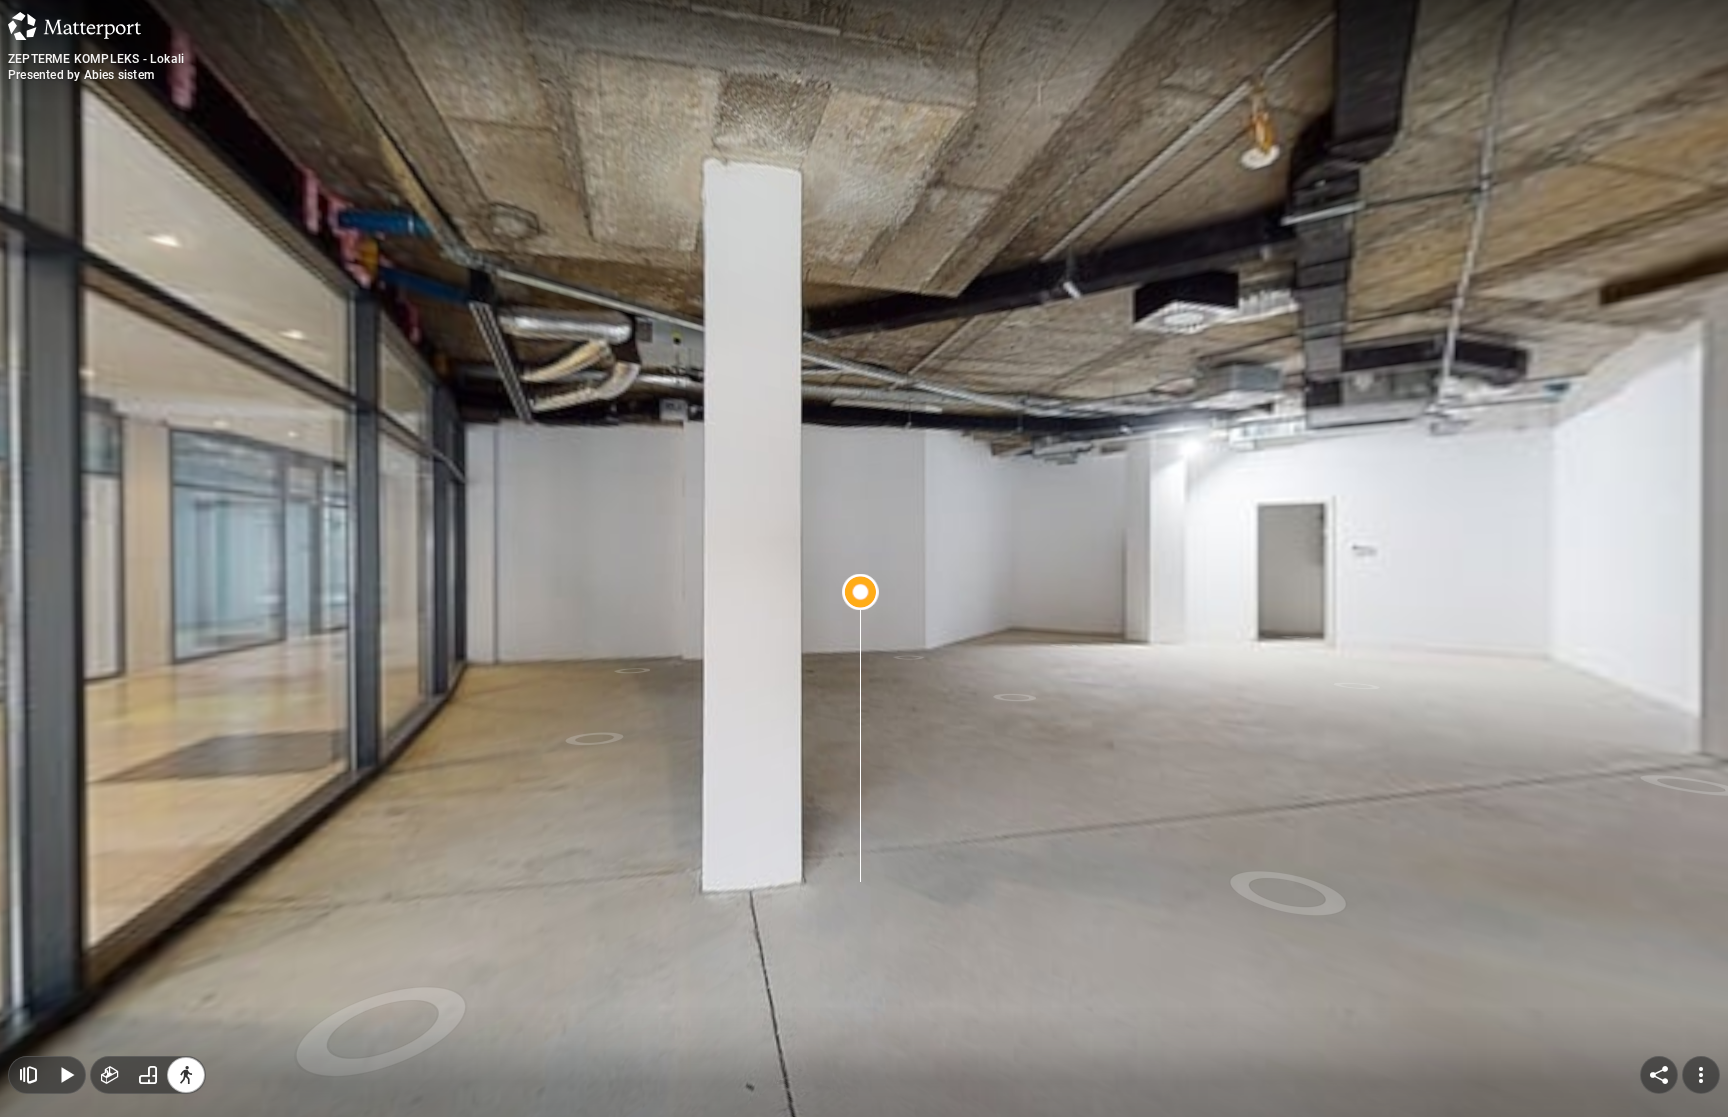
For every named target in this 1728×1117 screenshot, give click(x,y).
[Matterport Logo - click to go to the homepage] (74, 26)
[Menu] (1701, 1075)
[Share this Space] (1659, 1075)
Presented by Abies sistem (81, 75)
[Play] (66, 1075)
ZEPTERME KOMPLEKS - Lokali (96, 59)
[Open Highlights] (28, 1075)
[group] (148, 1075)
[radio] (110, 1075)
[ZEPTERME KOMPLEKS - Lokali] (864, 558)
